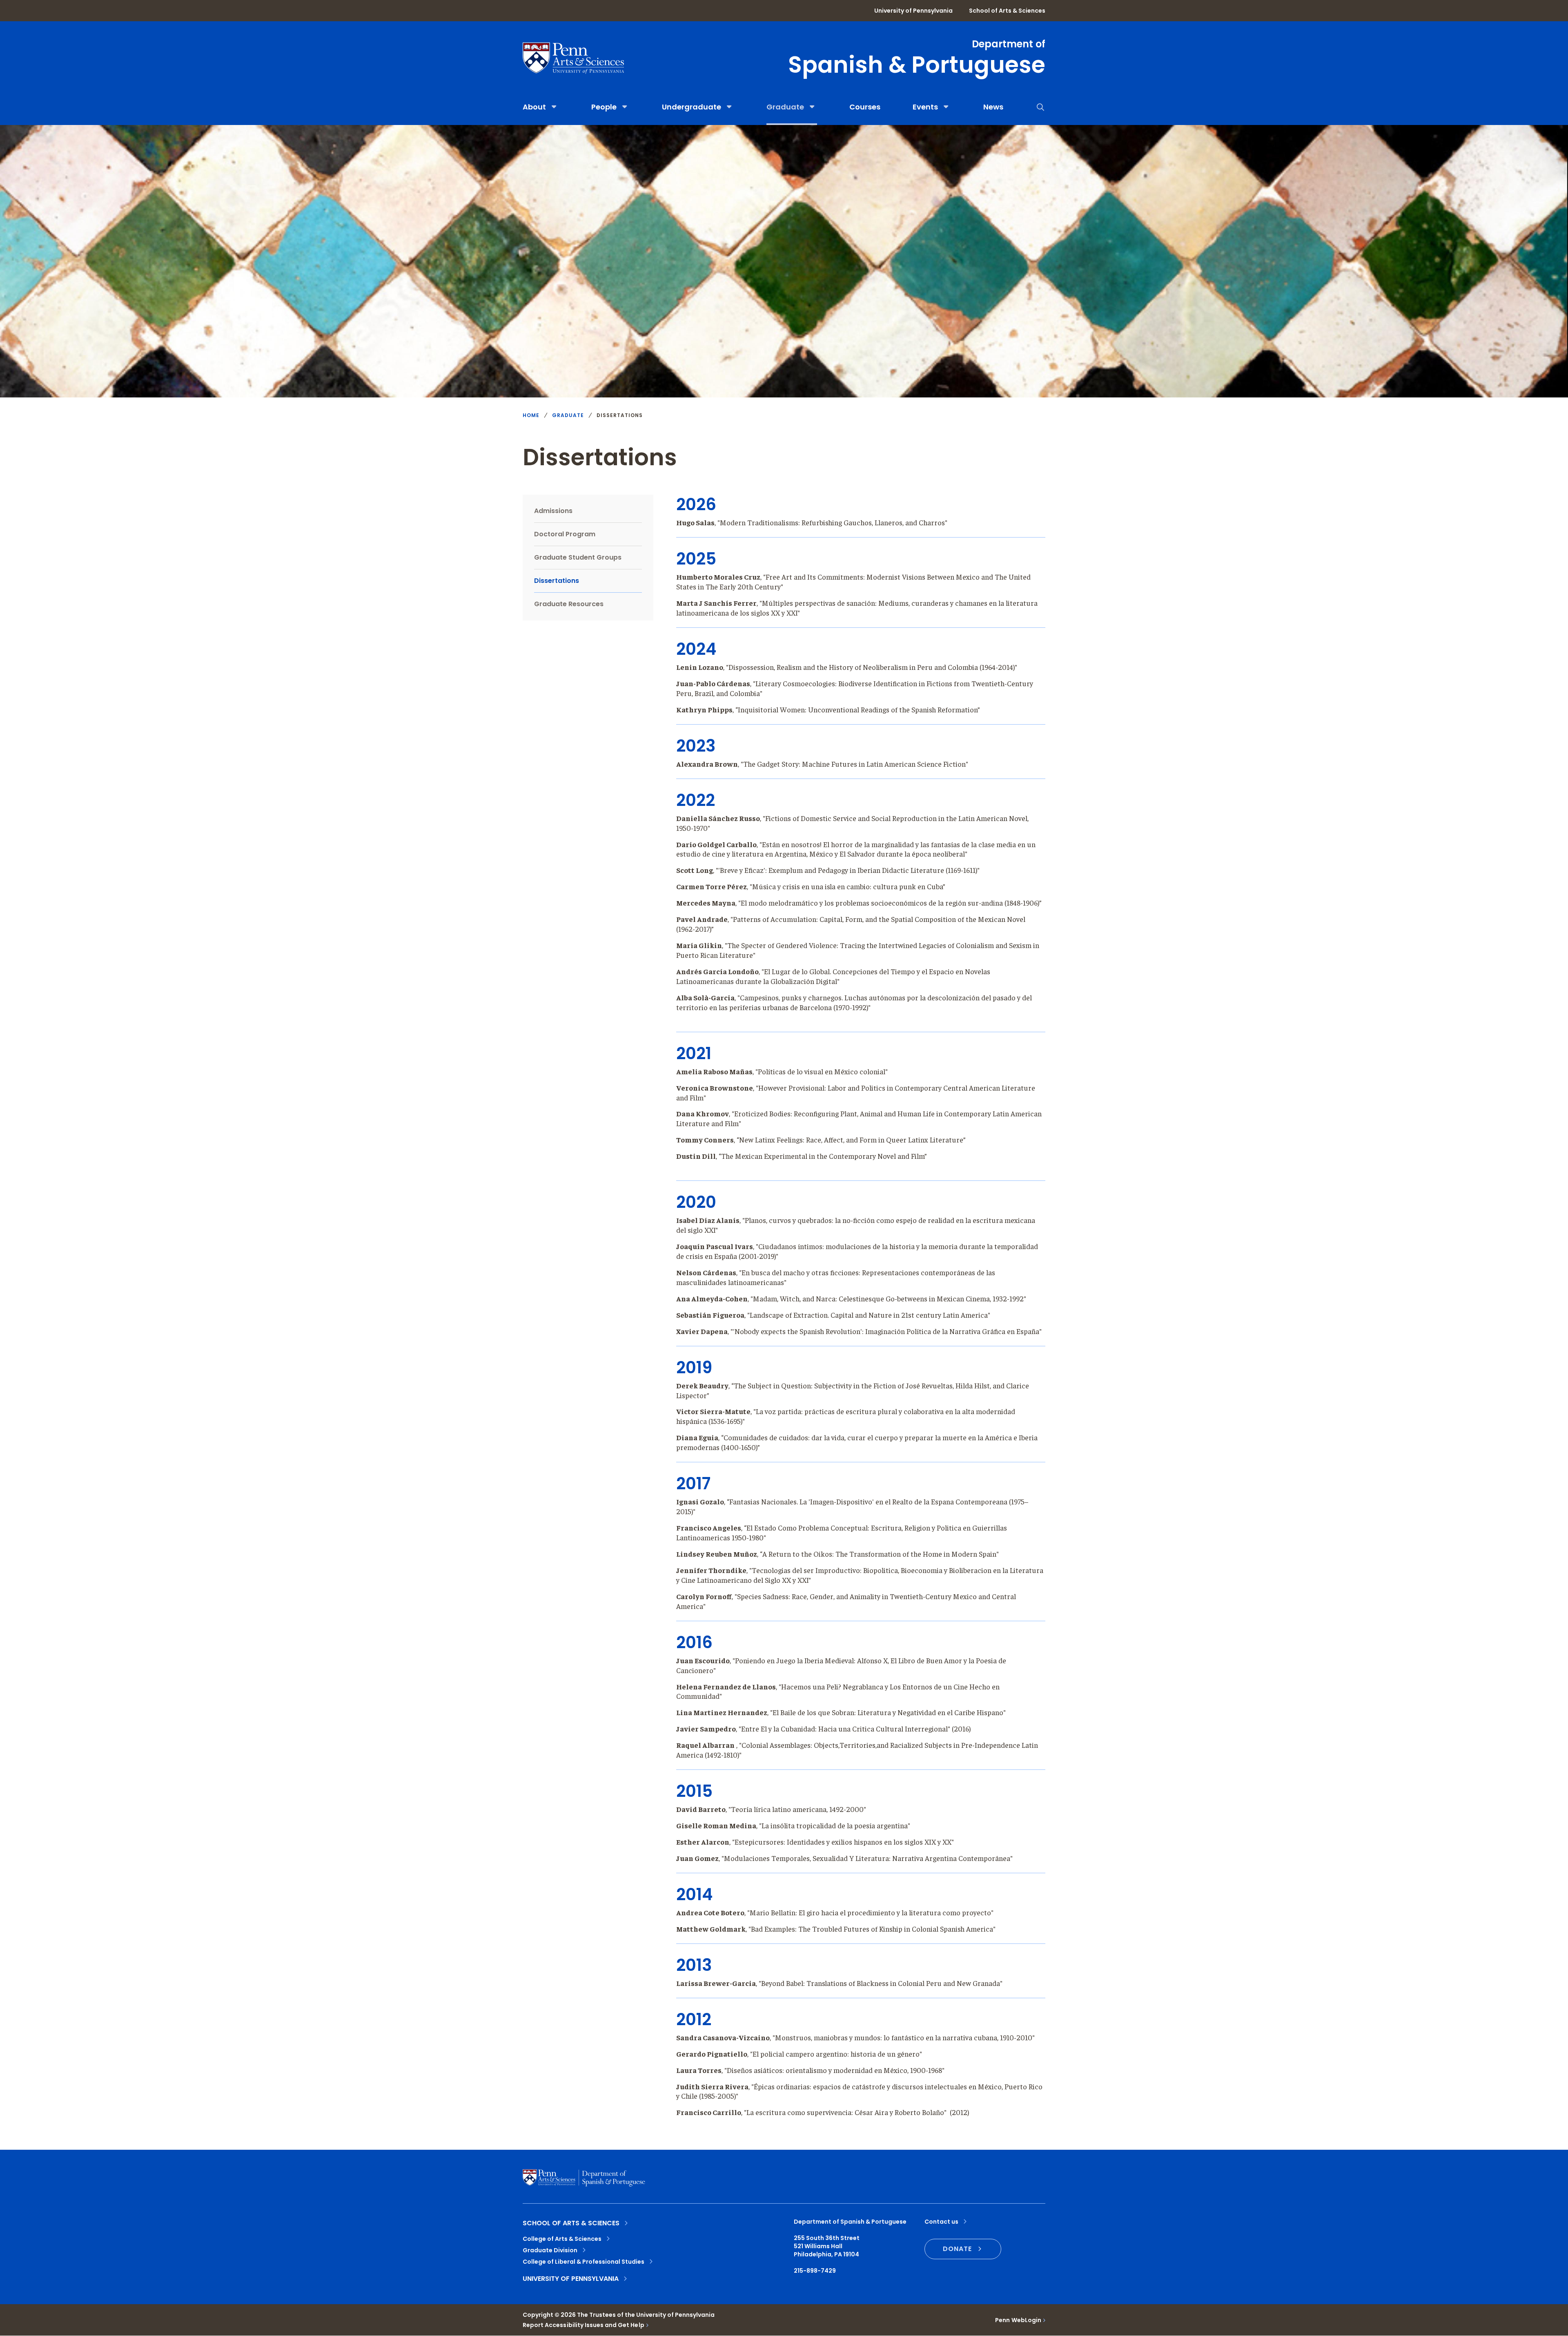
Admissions (553, 511)
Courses (865, 107)
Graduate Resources (569, 604)
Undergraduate (692, 107)
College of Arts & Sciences (562, 2239)
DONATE (957, 2249)
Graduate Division (550, 2250)
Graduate (785, 107)
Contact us (941, 2222)
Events (925, 107)
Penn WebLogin (1018, 2320)
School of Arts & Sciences (1007, 11)
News (993, 107)
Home (531, 415)
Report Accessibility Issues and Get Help (584, 2325)
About (534, 107)
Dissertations (557, 581)
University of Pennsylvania (913, 11)
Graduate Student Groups (578, 557)
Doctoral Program (565, 534)
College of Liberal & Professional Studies (584, 2262)
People (604, 107)
